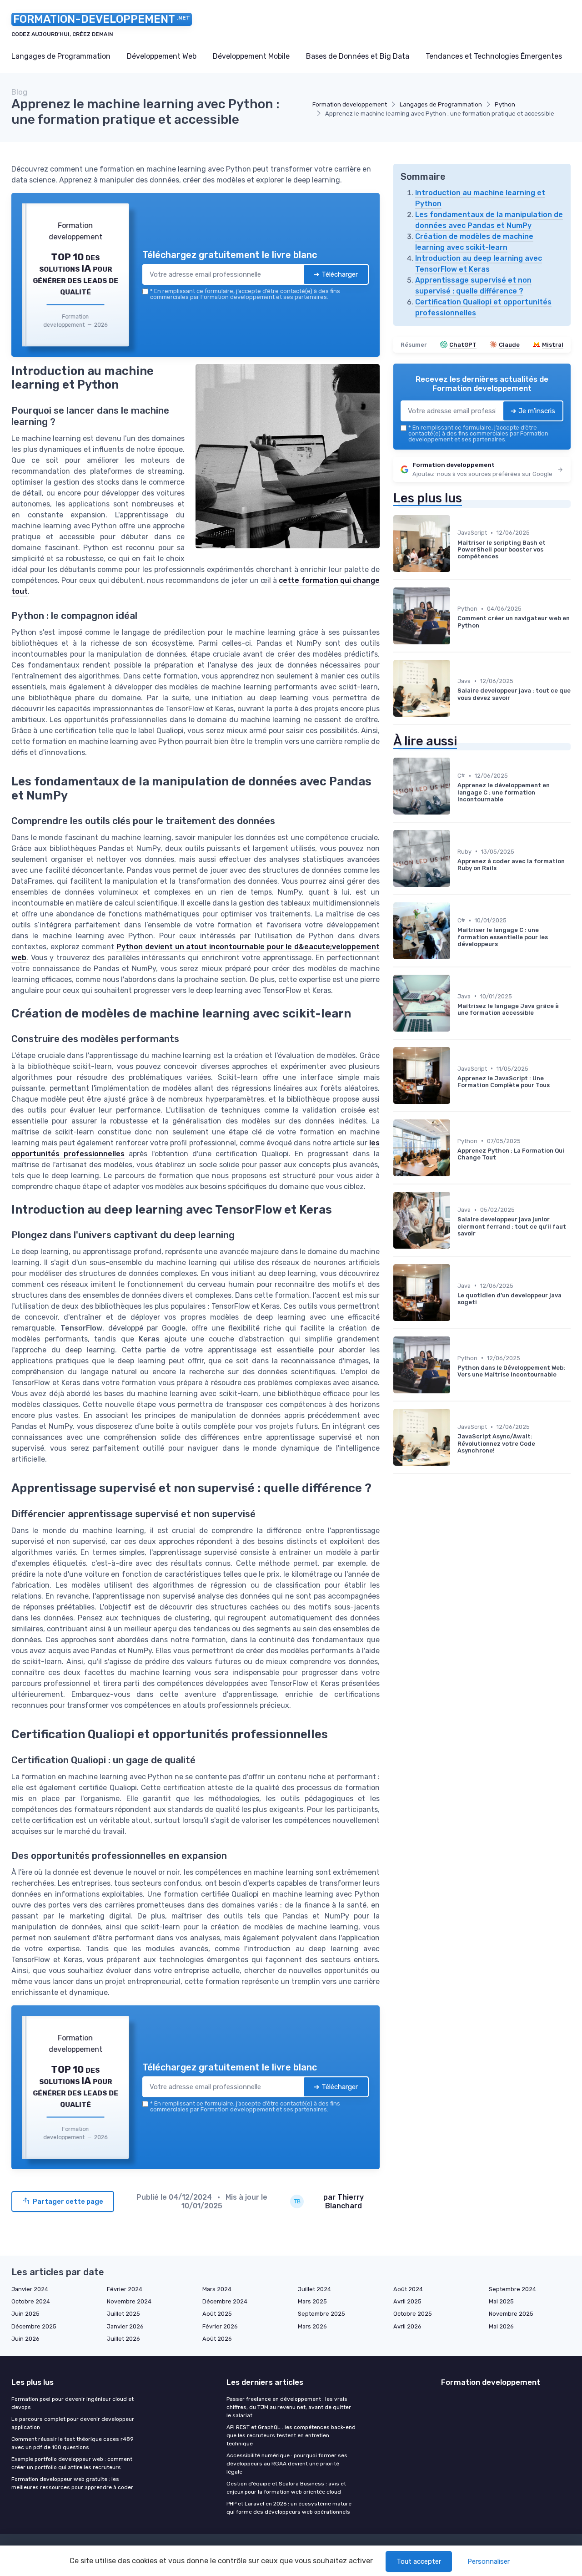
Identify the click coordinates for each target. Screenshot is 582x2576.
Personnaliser (489, 2561)
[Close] (456, 1220)
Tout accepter (419, 2561)
